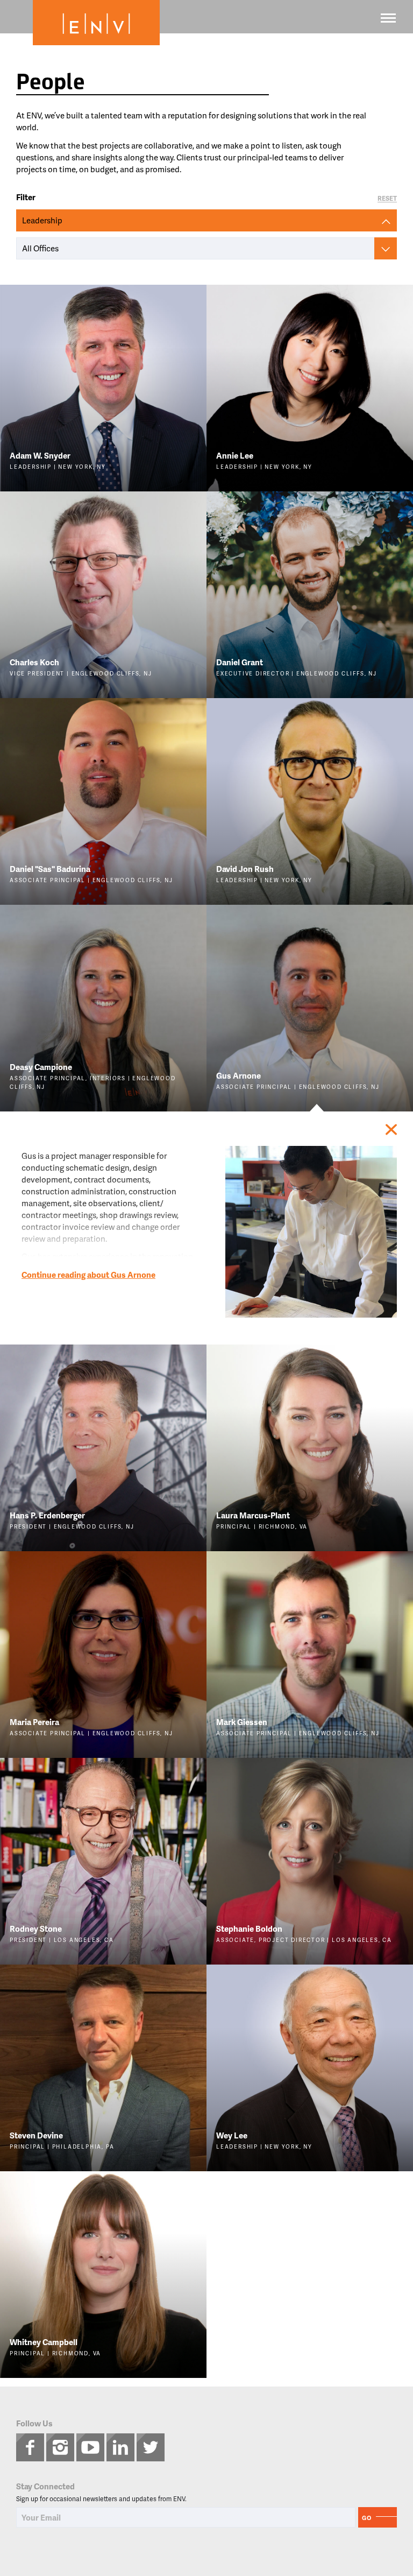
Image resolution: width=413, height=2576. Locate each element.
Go (367, 2518)
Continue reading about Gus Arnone (88, 1275)
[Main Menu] (388, 18)
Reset (387, 199)
